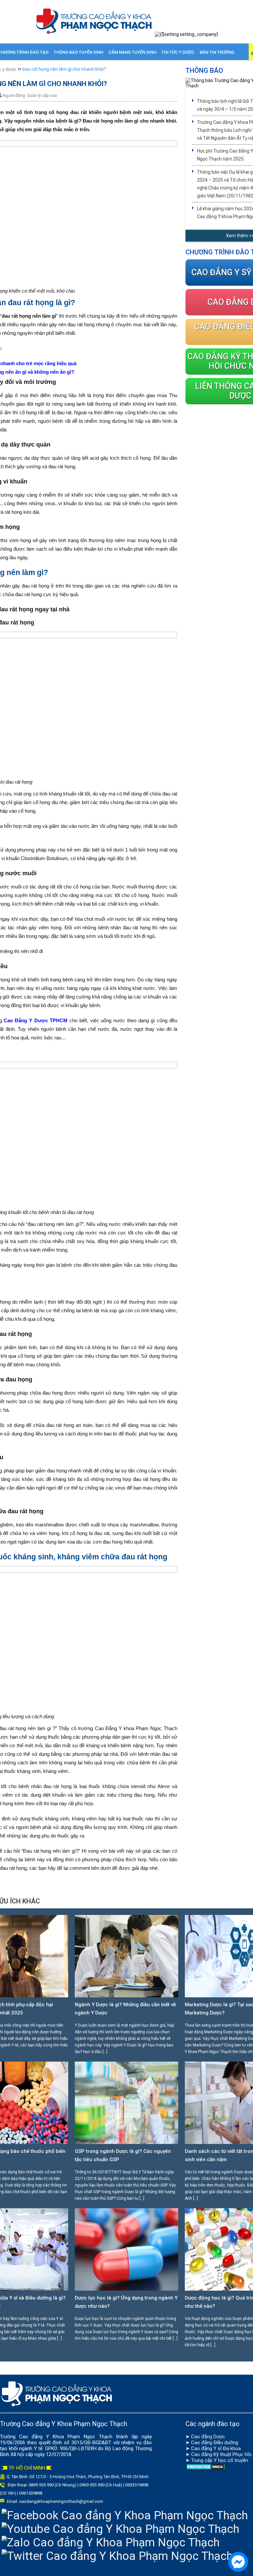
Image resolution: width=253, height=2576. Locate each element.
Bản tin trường (217, 52)
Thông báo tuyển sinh (78, 52)
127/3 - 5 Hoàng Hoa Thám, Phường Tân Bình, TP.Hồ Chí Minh (92, 2477)
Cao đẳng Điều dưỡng (215, 2443)
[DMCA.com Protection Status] (206, 2469)
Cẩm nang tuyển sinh (132, 52)
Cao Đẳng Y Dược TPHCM (35, 1020)
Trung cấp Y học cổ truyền (220, 2460)
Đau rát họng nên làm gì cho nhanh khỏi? (64, 69)
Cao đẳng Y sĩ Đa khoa (216, 2448)
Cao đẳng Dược (208, 2437)
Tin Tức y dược (178, 52)
